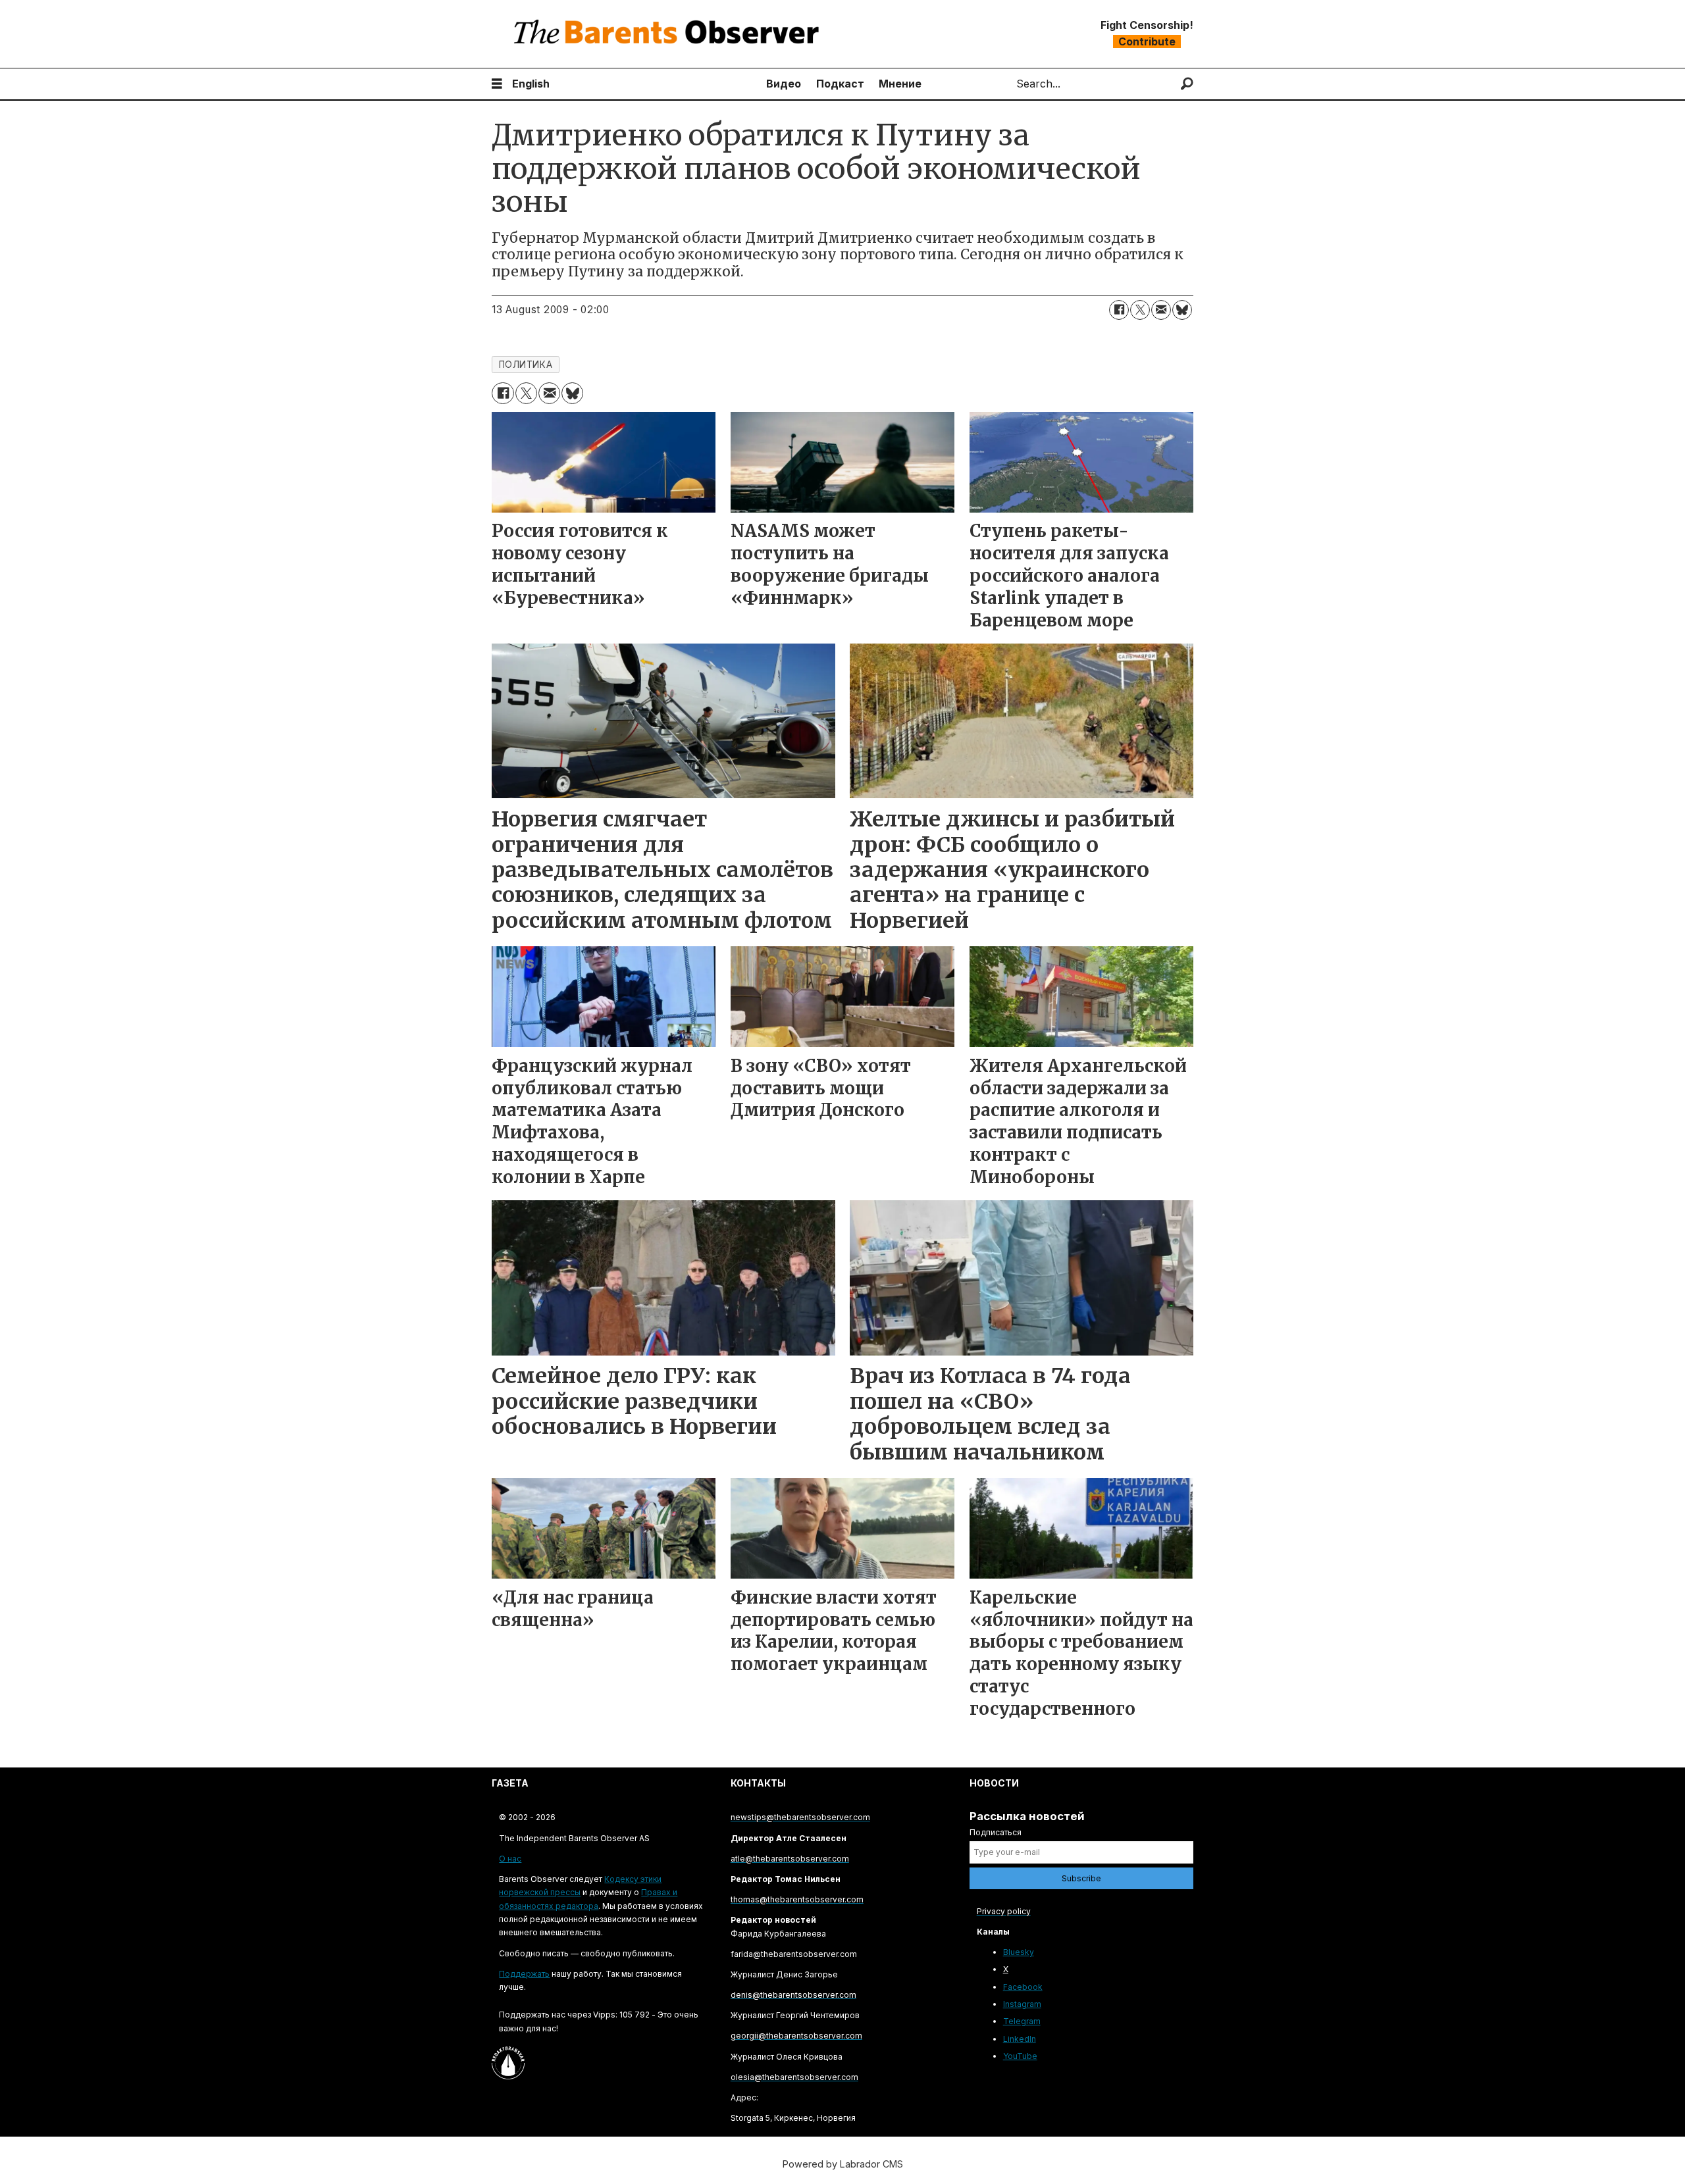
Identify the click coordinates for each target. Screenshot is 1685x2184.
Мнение (900, 84)
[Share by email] (1161, 310)
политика (526, 365)
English (531, 84)
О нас (510, 1859)
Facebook (1023, 1987)
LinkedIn (1020, 2039)
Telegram (1022, 2021)
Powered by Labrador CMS (843, 2164)
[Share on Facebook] (1119, 310)
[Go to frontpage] (669, 34)
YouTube (1020, 2056)
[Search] (1187, 84)
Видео (784, 84)
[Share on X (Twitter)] (1140, 310)
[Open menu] (497, 84)
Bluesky (1019, 1952)
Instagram (1022, 2004)
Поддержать (524, 1974)
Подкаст (840, 84)
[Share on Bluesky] (1182, 310)
